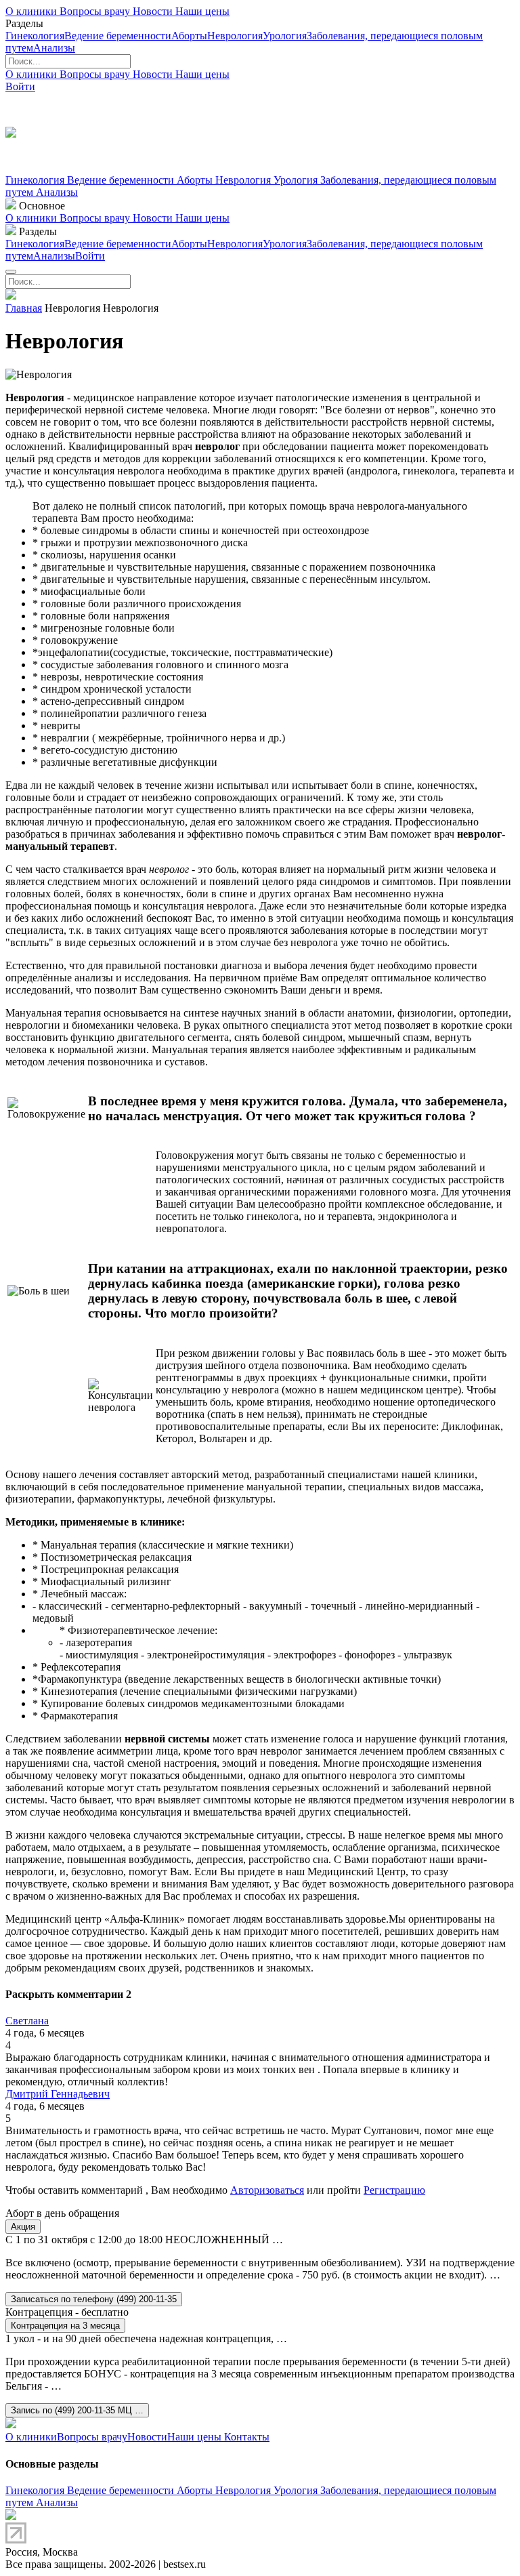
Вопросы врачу (96, 11)
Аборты (189, 36)
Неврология (235, 36)
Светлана (27, 2021)
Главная (24, 308)
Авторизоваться (267, 2190)
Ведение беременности (118, 36)
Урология (285, 36)
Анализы (54, 48)
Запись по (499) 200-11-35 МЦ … (77, 2410)
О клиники (32, 11)
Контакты (245, 2437)
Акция (23, 2227)
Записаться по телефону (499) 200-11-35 (94, 2299)
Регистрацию (394, 2190)
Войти (20, 86)
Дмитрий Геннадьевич (58, 2094)
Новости (154, 11)
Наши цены (202, 11)
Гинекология (35, 36)
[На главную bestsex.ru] (11, 296)
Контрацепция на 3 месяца (65, 2326)
